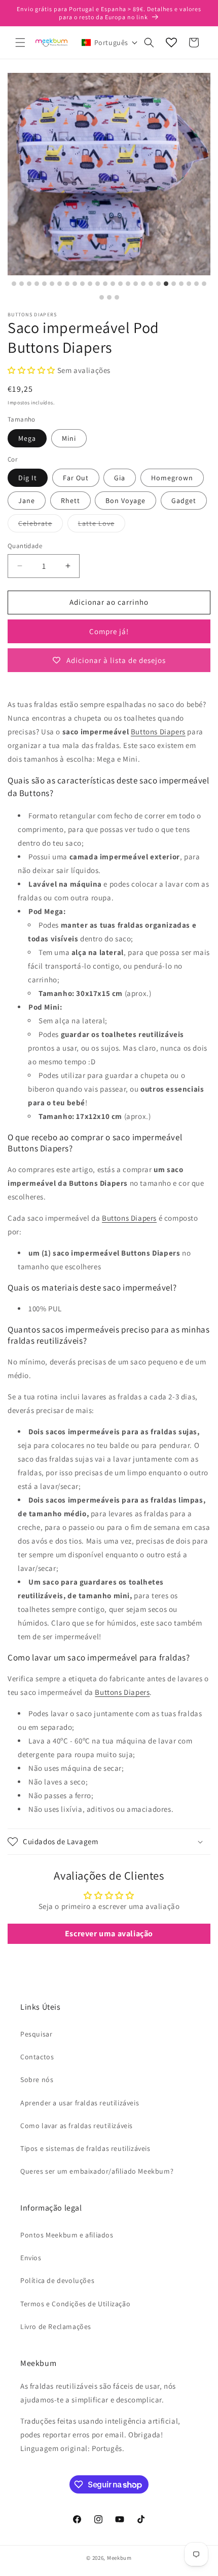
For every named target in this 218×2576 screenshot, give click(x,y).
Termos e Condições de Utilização (75, 2304)
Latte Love (102, 525)
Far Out (76, 478)
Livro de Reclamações (56, 2326)
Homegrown (172, 478)
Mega (27, 438)
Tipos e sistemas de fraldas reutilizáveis (85, 2148)
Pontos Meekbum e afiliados (67, 2235)
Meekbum (119, 2558)
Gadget (184, 501)
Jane (27, 501)
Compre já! (109, 631)
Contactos (37, 2057)
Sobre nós (37, 2080)
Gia (120, 478)
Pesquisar (36, 2034)
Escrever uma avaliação (109, 1934)
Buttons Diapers (158, 732)
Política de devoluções (57, 2280)
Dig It (28, 478)
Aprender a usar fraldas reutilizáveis (80, 2103)
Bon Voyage (125, 501)
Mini (69, 438)
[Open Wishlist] (171, 43)
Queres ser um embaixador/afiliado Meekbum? (97, 2171)
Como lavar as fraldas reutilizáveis (77, 2126)
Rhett (70, 501)
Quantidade (25, 546)
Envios (31, 2258)
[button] (20, 43)
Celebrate (41, 525)
